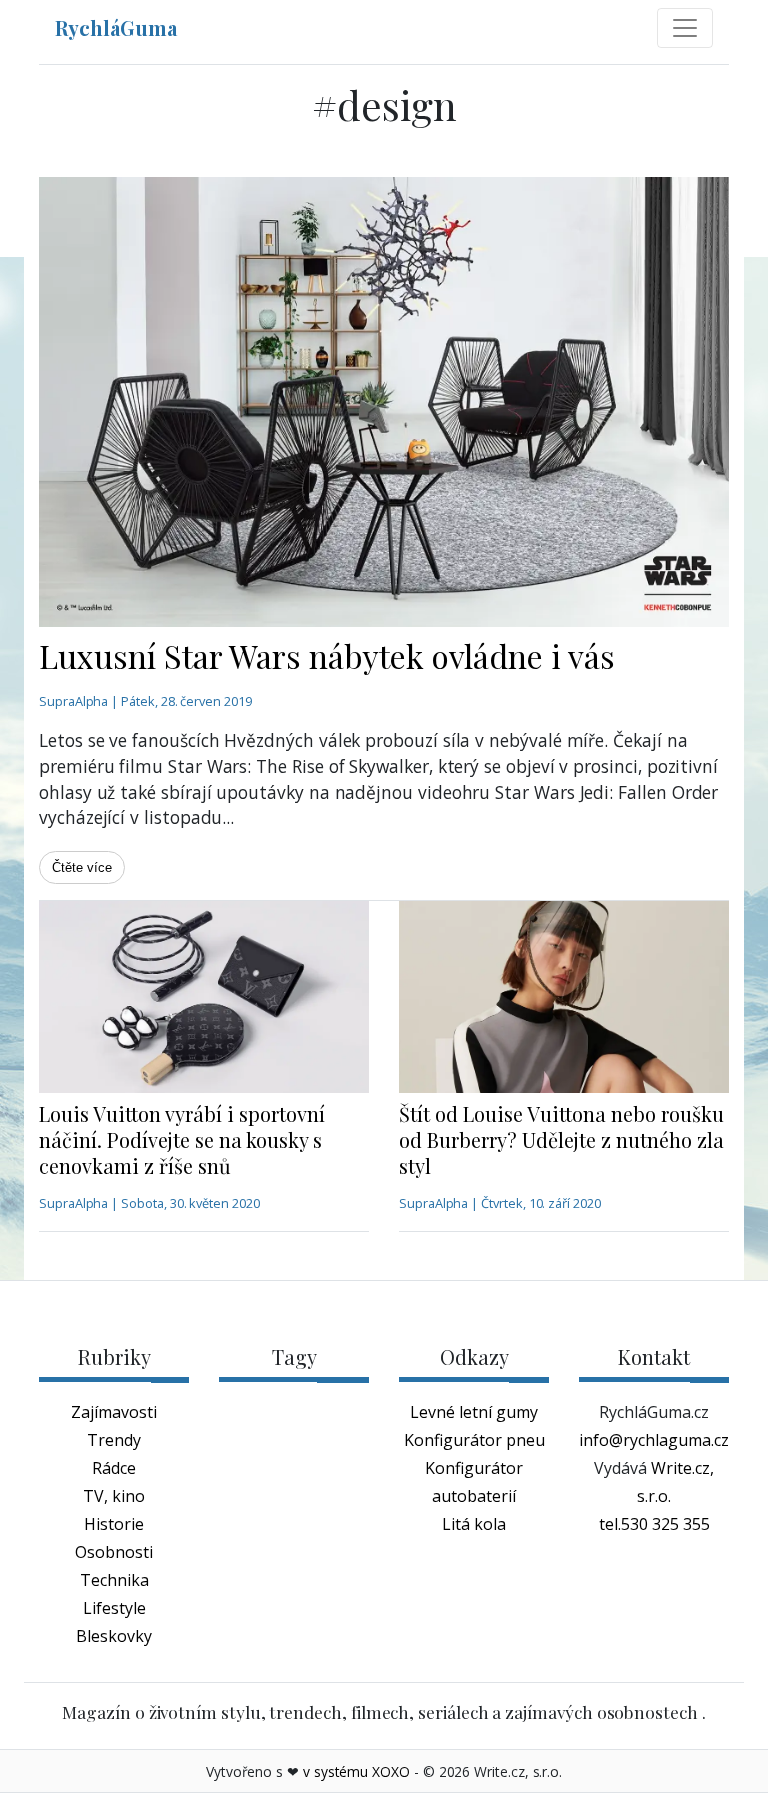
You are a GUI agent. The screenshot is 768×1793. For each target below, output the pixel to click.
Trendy (114, 1440)
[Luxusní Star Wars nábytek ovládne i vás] (384, 402)
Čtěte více (82, 867)
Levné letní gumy (474, 1412)
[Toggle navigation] (685, 28)
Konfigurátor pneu (474, 1440)
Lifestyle (114, 1608)
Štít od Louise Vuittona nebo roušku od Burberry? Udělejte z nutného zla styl (561, 1139)
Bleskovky (114, 1636)
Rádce (114, 1468)
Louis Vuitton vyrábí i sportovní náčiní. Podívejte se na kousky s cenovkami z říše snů (182, 1139)
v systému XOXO (356, 1771)
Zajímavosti (114, 1412)
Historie (114, 1524)
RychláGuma (116, 27)
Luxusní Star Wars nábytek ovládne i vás (327, 655)
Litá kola (474, 1524)
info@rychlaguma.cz (654, 1440)
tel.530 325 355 (654, 1524)
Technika (114, 1580)
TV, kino (114, 1496)
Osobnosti (114, 1552)
